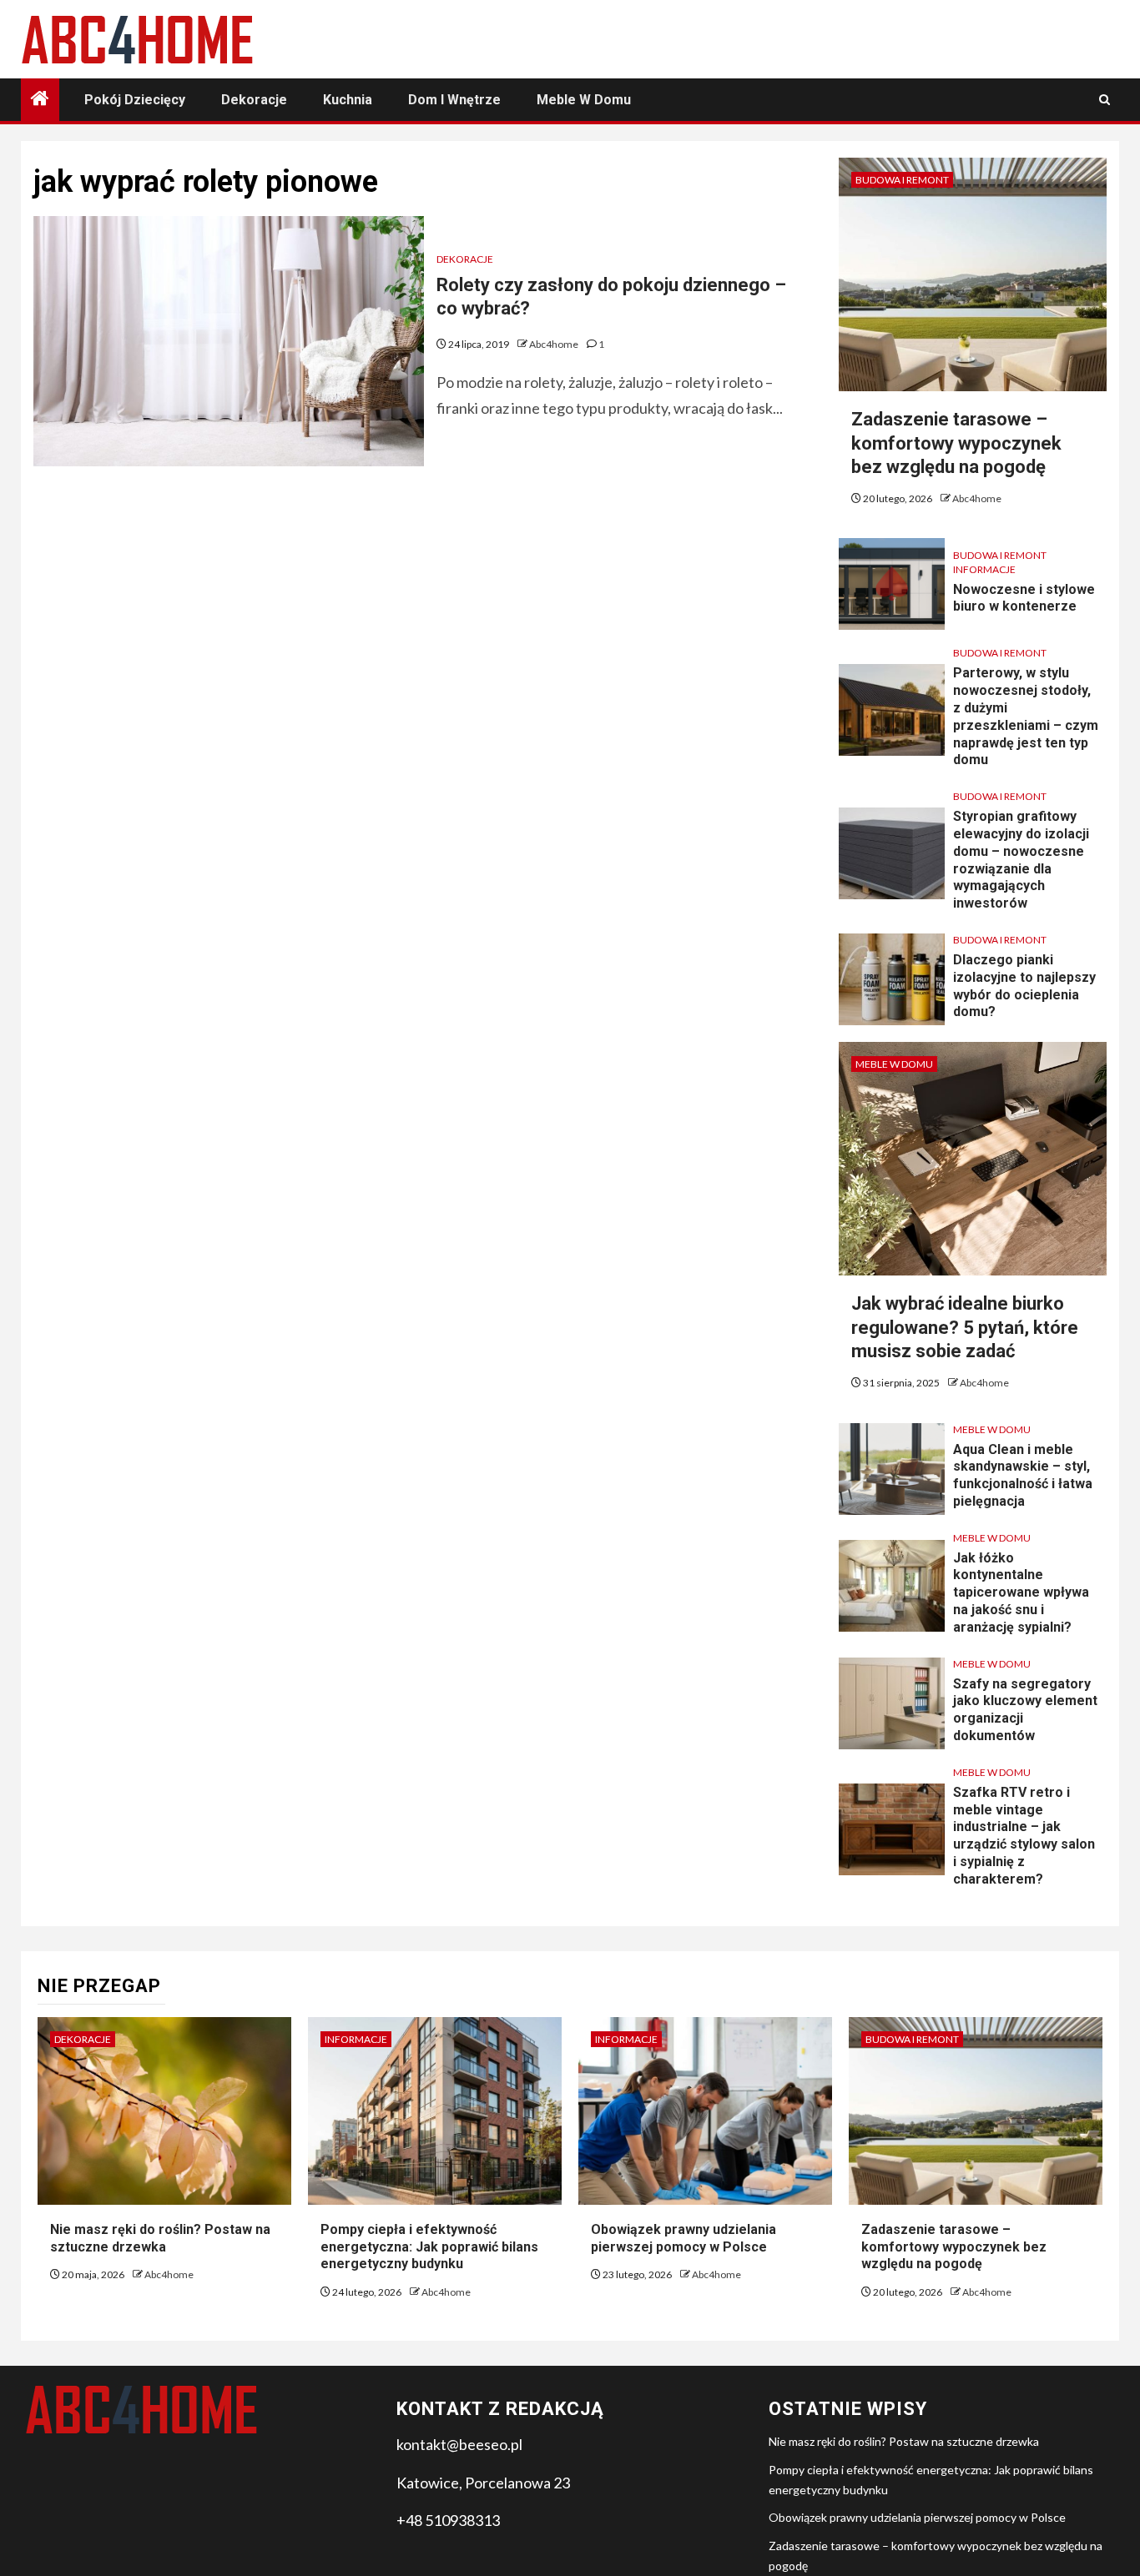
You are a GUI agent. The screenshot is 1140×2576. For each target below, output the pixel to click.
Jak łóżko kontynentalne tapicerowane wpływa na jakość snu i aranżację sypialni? (1021, 1592)
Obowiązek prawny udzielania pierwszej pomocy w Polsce (917, 2517)
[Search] (1105, 100)
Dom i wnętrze (454, 100)
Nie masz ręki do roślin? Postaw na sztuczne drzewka (904, 2441)
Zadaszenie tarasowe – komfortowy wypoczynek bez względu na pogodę (956, 443)
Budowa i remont (902, 180)
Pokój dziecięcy (135, 100)
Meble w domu (584, 100)
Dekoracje (254, 100)
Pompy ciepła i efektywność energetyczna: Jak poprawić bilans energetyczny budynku (429, 2247)
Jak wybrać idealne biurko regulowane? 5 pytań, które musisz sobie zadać (965, 1327)
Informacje (984, 569)
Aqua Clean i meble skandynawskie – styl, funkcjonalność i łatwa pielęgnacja (1023, 1475)
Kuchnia (348, 100)
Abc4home (555, 344)
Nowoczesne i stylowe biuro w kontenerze (1024, 598)
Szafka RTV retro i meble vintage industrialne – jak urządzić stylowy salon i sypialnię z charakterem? (1024, 1836)
